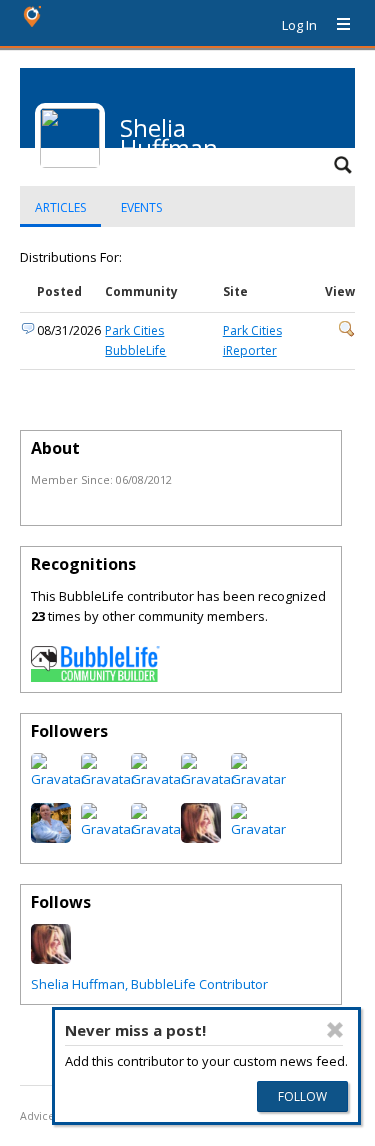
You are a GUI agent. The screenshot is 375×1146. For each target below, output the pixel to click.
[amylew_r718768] (258, 779)
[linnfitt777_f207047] (158, 779)
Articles (60, 207)
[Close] (335, 1030)
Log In (299, 25)
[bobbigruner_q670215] (208, 779)
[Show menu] (336, 25)
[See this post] (347, 332)
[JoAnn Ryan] (108, 829)
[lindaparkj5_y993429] (58, 779)
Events (141, 207)
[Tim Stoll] (51, 838)
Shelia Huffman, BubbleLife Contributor (149, 984)
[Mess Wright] (201, 838)
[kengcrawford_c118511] (108, 779)
